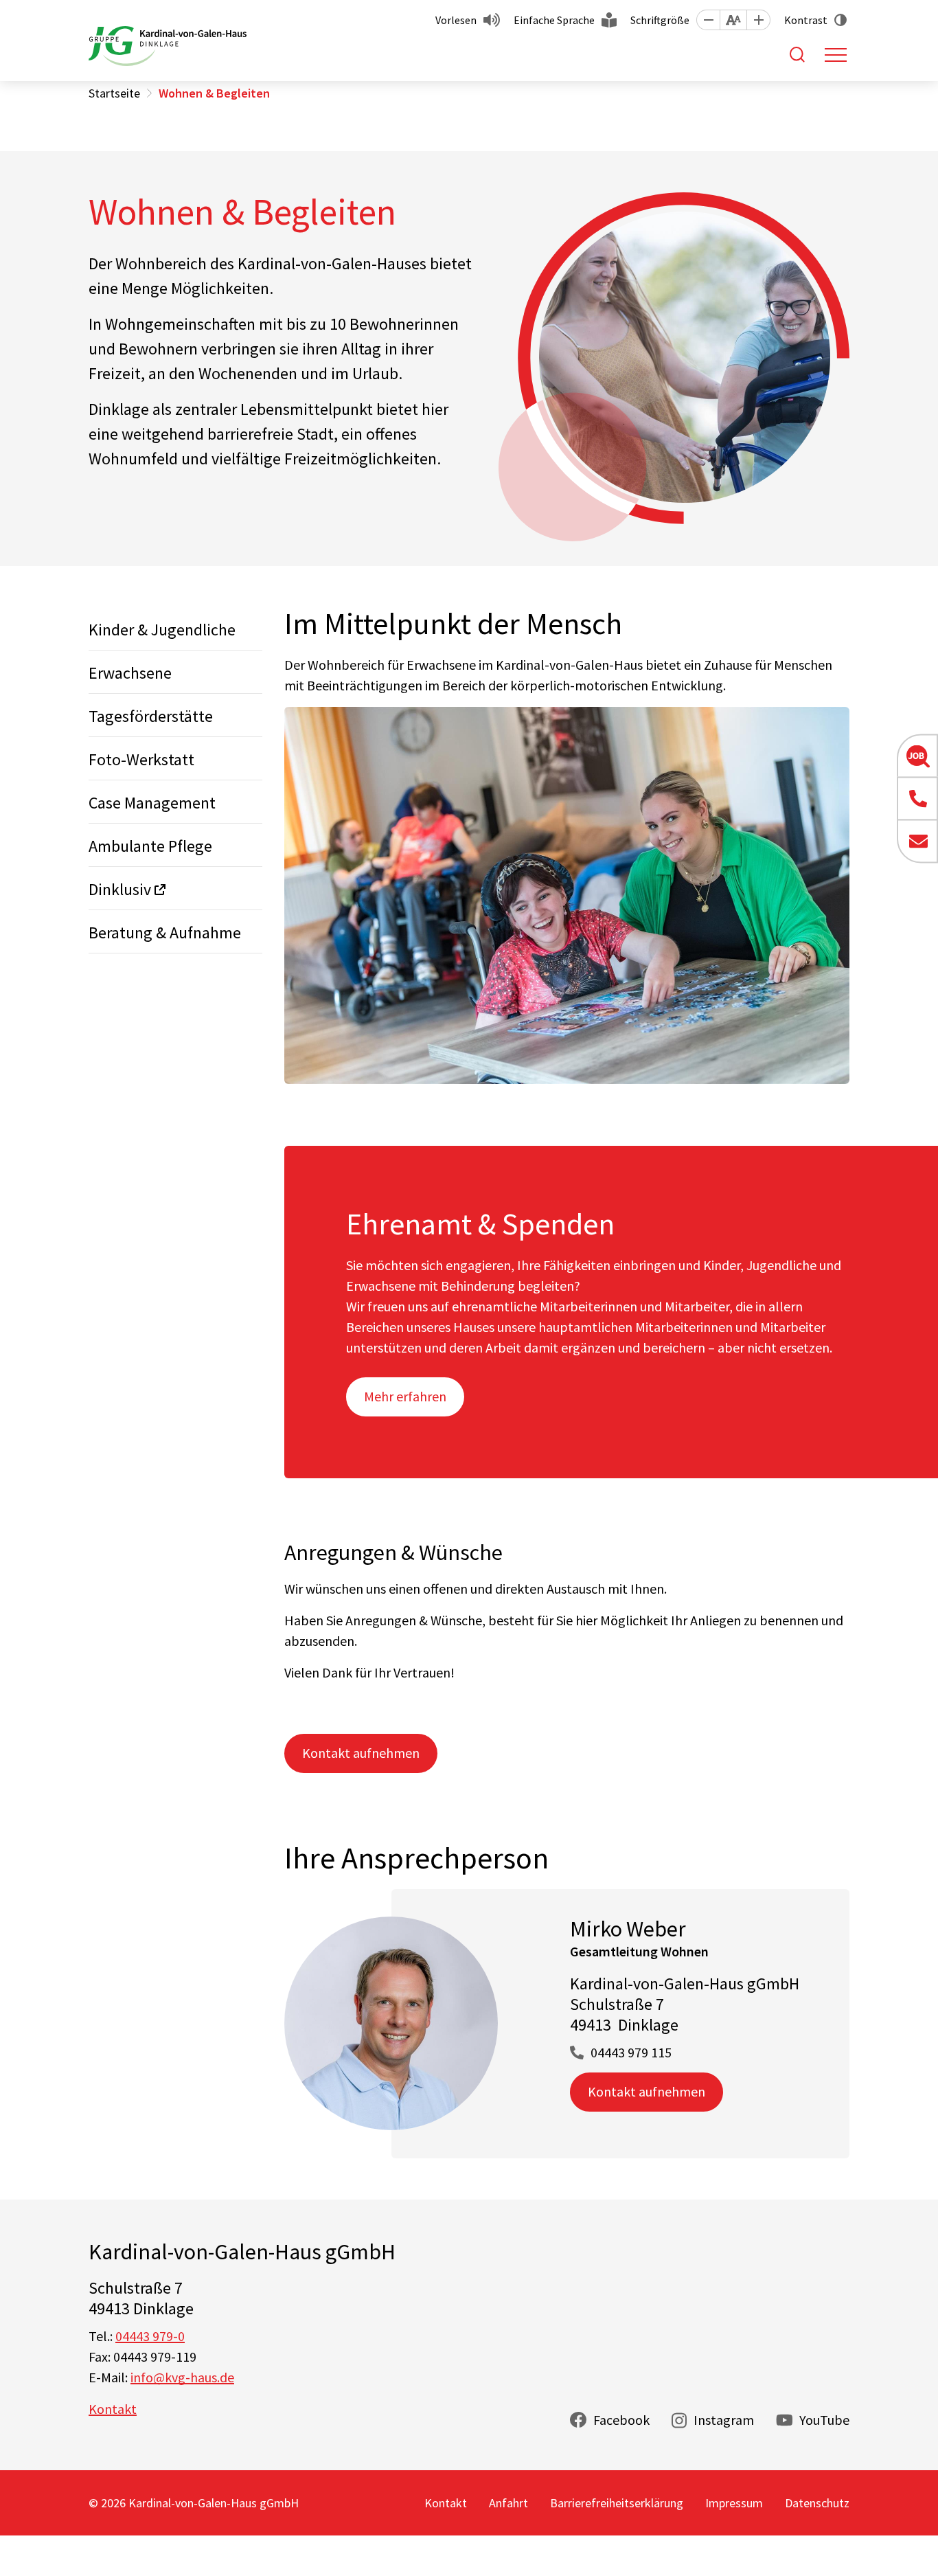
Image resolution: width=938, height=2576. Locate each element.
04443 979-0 (150, 2336)
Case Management (152, 803)
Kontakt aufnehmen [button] (361, 1753)
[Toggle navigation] (836, 55)
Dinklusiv (120, 889)
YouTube (824, 2420)
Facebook (621, 2420)
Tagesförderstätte (151, 716)
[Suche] (797, 54)
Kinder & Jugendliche (162, 630)
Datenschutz (817, 2503)
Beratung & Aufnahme (165, 933)
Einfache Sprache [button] (554, 20)
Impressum (734, 2503)
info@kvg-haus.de (182, 2377)
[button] (708, 20)
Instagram (724, 2420)
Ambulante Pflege (150, 846)
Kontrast (806, 20)
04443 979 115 (631, 2052)
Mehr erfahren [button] (405, 1396)
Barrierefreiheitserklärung (617, 2503)
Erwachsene (130, 673)
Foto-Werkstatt (141, 759)
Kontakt (113, 2409)
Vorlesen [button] (456, 20)
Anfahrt (508, 2503)
